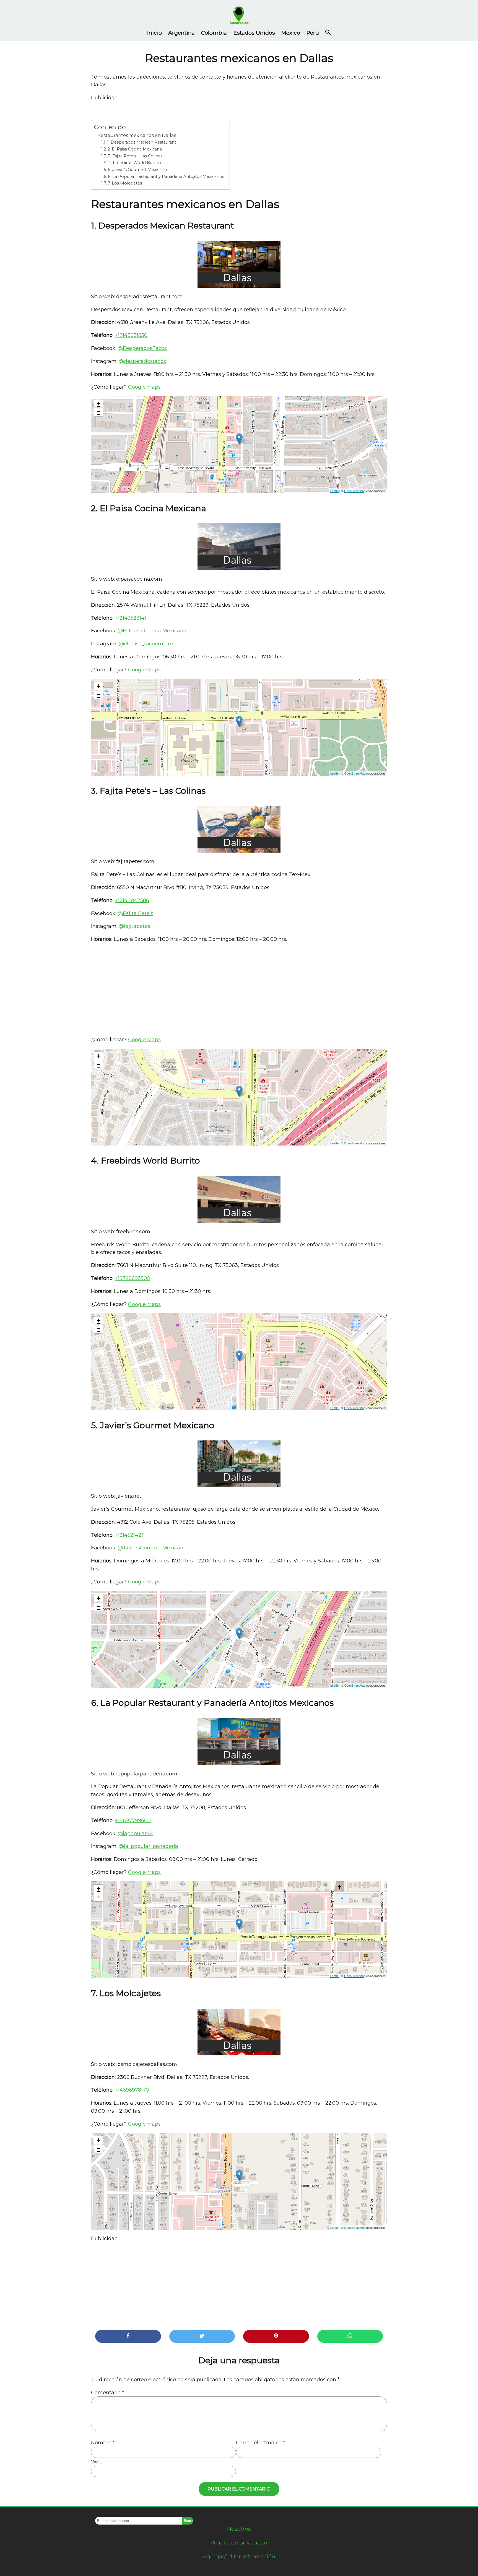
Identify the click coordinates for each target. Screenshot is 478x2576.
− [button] (99, 412)
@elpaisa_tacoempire (146, 644)
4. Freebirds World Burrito (135, 163)
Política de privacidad (239, 2543)
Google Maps (144, 387)
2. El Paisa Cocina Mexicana (135, 149)
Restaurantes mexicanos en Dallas (137, 135)
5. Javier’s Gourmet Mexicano (137, 170)
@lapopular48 (135, 1834)
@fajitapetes (134, 926)
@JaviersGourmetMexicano (152, 1548)
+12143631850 (131, 335)
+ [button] (99, 403)
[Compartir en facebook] (128, 2336)
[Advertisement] (239, 990)
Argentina (181, 33)
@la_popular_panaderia (148, 1846)
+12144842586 (132, 900)
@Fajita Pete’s (135, 913)
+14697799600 (133, 1821)
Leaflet (335, 491)
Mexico (291, 33)
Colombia (214, 33)
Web (97, 2462)
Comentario (107, 2393)
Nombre (103, 2443)
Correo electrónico (260, 2443)
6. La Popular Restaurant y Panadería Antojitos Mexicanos (166, 176)
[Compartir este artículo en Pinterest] (276, 2336)
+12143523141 (130, 618)
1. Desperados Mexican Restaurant (142, 142)
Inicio (154, 33)
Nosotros (239, 2529)
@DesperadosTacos (142, 348)
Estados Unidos (254, 33)
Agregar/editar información (239, 2556)
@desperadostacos (142, 361)
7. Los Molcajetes (125, 183)
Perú (313, 33)
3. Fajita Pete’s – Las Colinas (135, 156)
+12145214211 (130, 1535)
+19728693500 (133, 1278)
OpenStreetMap (355, 491)
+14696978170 (132, 2090)
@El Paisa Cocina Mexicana (152, 631)
